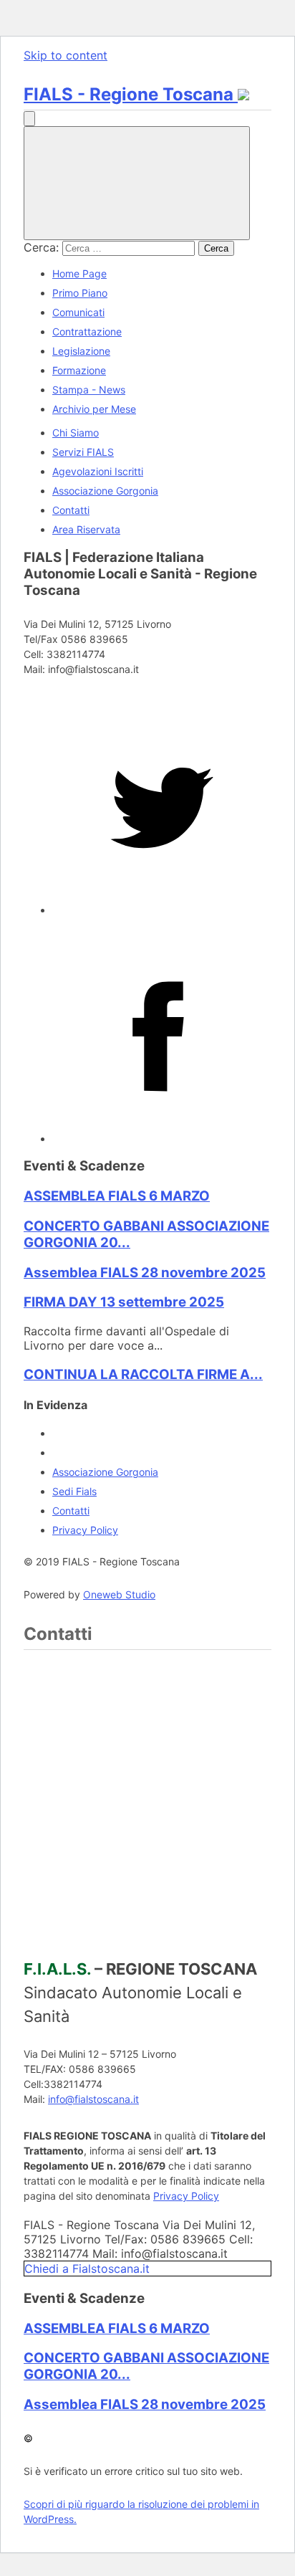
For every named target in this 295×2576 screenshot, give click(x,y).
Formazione (79, 370)
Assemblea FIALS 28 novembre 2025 (145, 1273)
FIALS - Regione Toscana (131, 94)
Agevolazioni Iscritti (98, 471)
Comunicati (78, 312)
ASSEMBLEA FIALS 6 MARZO (117, 1196)
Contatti (71, 510)
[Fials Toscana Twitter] (162, 910)
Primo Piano (80, 293)
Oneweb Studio (119, 1594)
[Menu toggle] (29, 119)
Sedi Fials (74, 1491)
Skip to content (66, 55)
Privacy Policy (85, 1530)
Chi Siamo (76, 433)
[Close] (137, 183)
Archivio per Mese (94, 409)
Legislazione (81, 351)
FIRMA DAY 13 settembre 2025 (124, 1302)
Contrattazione (87, 331)
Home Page (79, 273)
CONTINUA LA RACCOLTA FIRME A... (143, 1374)
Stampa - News (89, 390)
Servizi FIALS (83, 452)
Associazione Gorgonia (105, 491)
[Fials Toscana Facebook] (162, 1139)
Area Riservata (86, 529)
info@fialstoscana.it (93, 2099)
